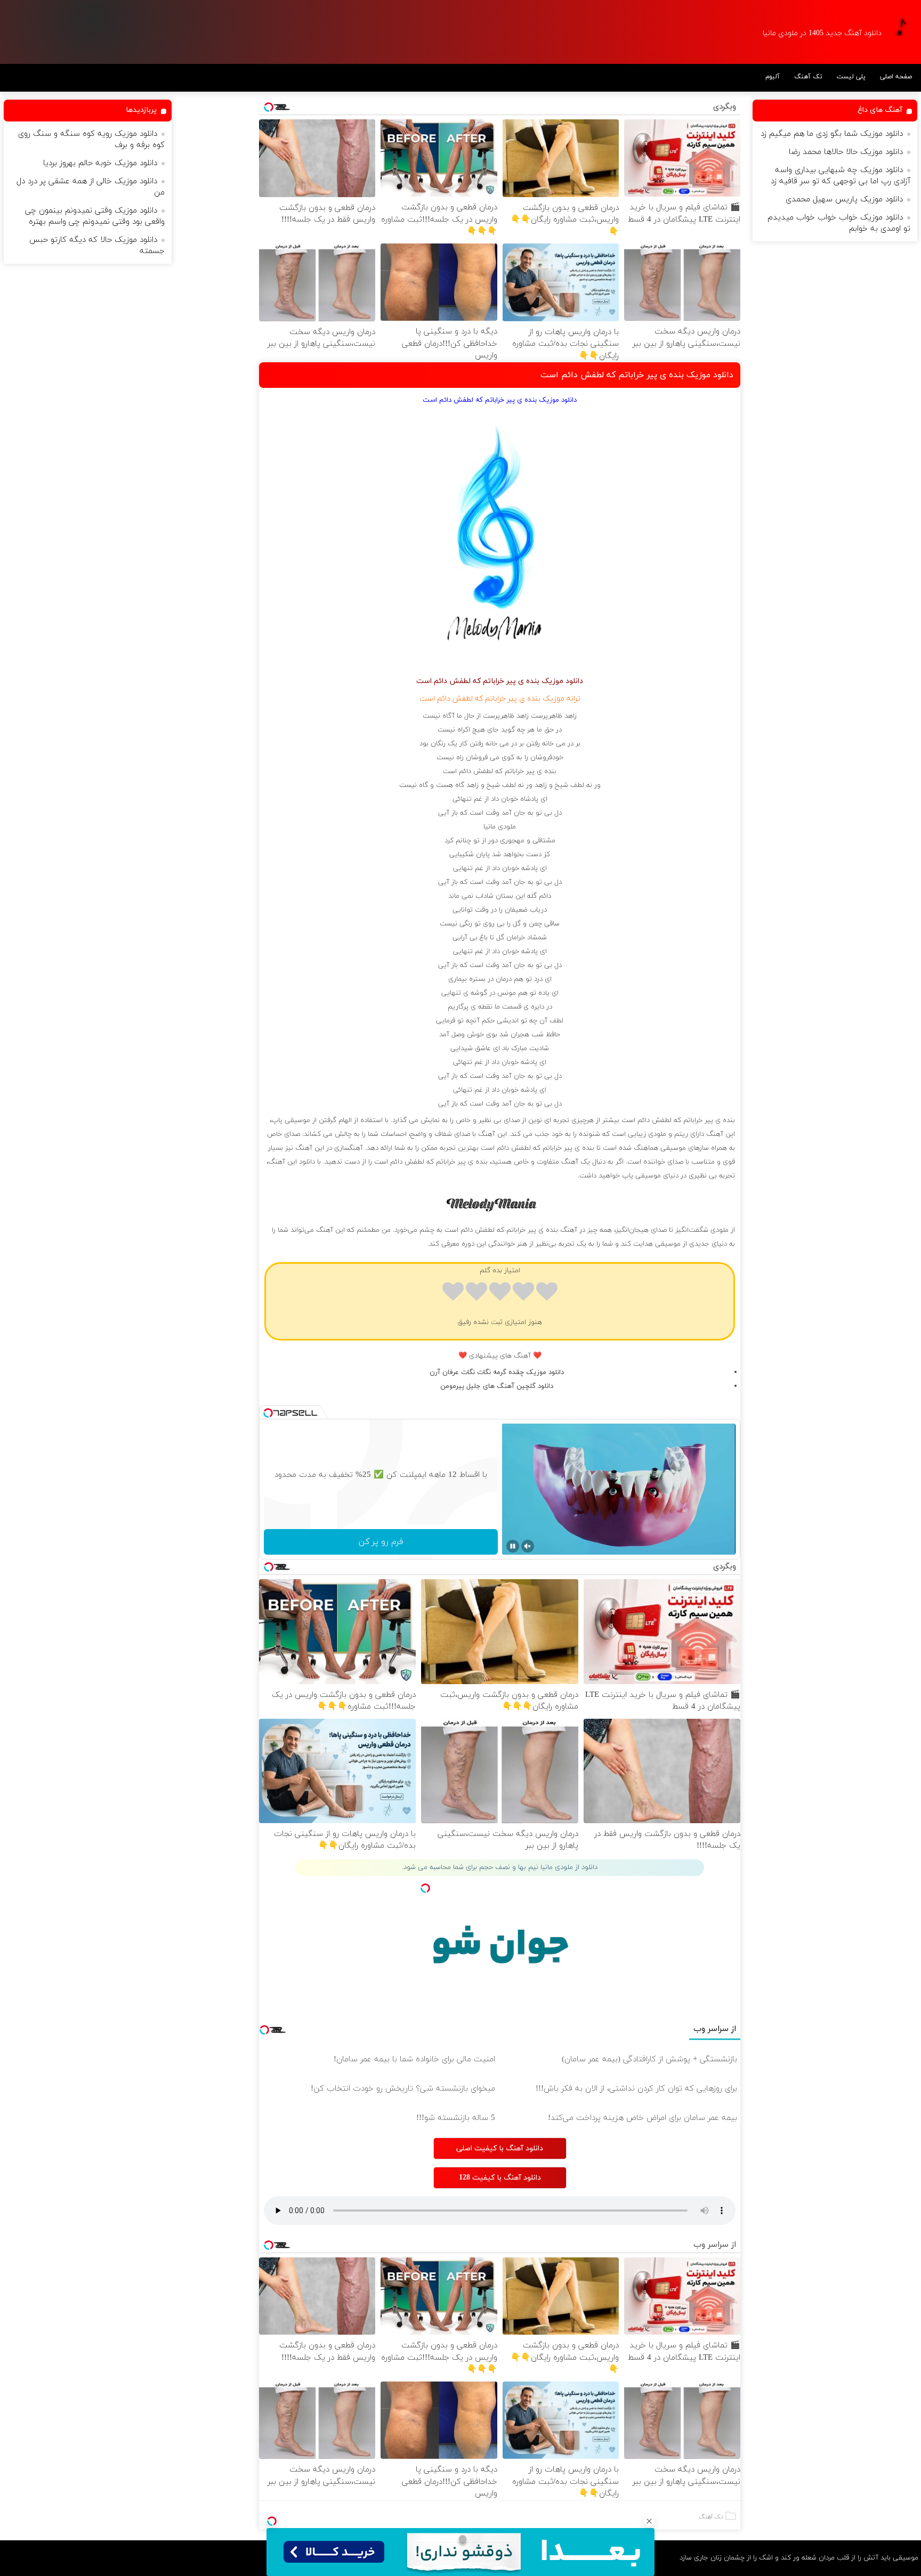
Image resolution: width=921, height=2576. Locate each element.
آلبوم (773, 77)
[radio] (547, 1293)
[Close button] (649, 2521)
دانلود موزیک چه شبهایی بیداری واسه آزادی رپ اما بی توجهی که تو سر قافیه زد (841, 176)
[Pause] (513, 1546)
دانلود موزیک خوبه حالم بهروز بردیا (100, 163)
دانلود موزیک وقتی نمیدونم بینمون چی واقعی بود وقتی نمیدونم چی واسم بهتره (95, 216)
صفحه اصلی (896, 77)
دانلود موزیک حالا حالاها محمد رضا (846, 152)
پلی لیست (851, 77)
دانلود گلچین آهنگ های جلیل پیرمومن (497, 1386)
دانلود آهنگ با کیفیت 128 (500, 2178)
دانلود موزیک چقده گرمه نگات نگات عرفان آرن (497, 1372)
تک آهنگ (808, 77)
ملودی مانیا (500, 827)
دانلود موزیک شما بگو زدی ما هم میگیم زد (832, 134)
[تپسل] (272, 2521)
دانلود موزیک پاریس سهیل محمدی (844, 200)
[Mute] (528, 1546)
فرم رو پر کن (381, 1542)
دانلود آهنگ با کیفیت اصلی (500, 2148)
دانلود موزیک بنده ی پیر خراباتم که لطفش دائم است (637, 375)
